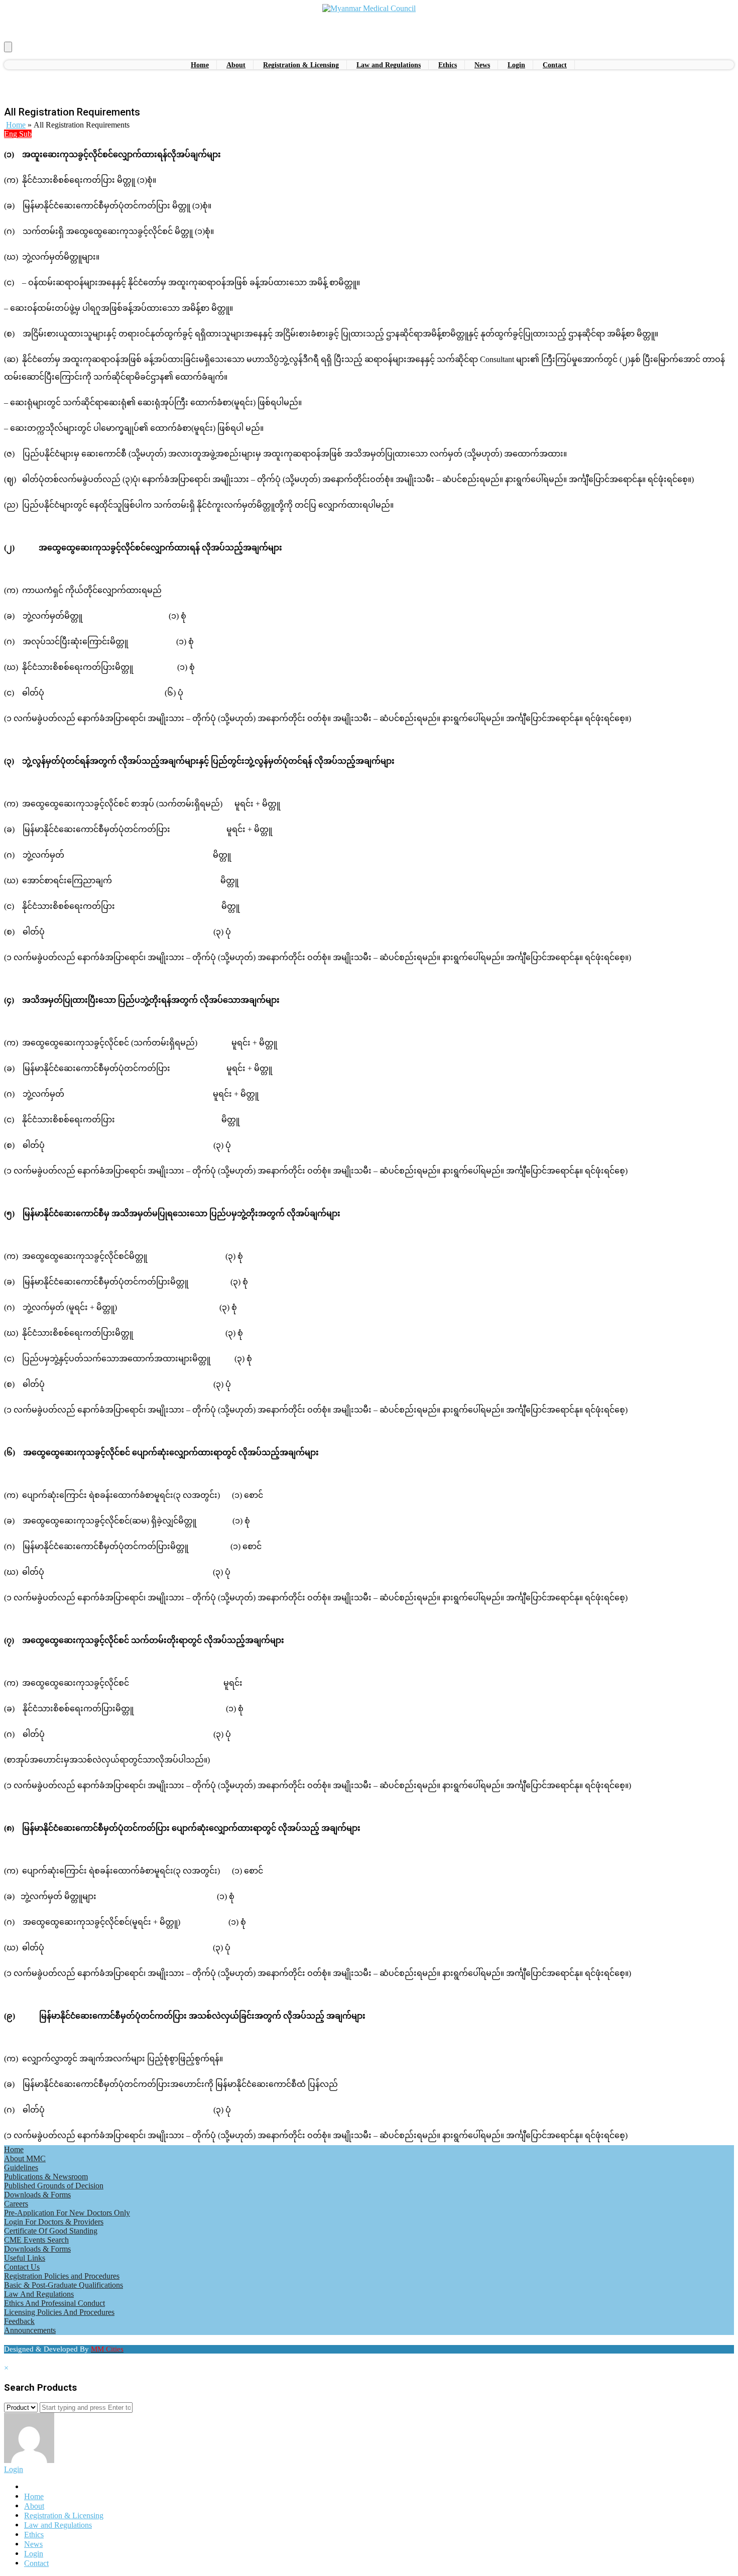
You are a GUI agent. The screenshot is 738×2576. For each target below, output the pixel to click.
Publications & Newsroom (46, 2177)
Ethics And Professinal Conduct (54, 2303)
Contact (36, 2563)
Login (14, 2469)
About (34, 2506)
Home (16, 125)
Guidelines (21, 2168)
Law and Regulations (58, 2525)
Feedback (19, 2321)
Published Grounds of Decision (54, 2186)
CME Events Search (36, 2240)
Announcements (30, 2330)
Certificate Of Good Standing (51, 2231)
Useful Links (25, 2258)
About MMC (25, 2158)
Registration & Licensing (64, 2515)
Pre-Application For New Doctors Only (67, 2213)
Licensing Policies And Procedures (59, 2312)
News (33, 2544)
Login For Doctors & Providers (54, 2222)
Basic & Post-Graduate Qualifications (64, 2285)
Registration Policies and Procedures (62, 2276)
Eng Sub (18, 134)
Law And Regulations (39, 2294)
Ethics (34, 2535)
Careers (16, 2204)
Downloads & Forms (37, 2195)
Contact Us (22, 2267)
